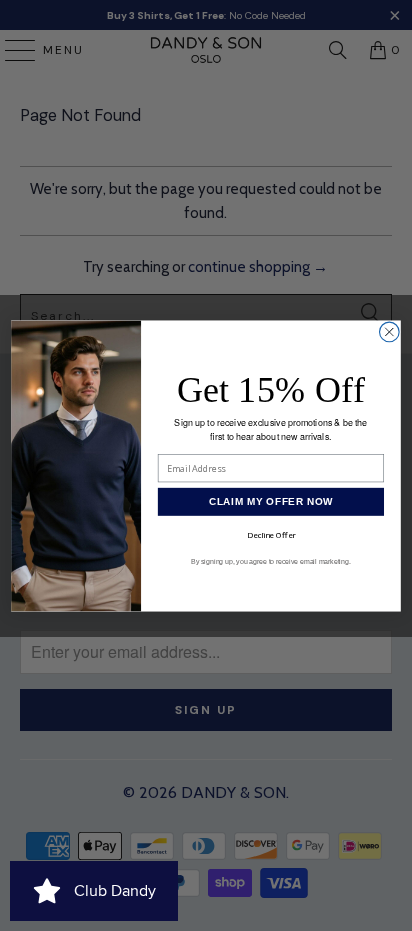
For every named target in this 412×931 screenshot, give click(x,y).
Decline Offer (271, 534)
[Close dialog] (390, 332)
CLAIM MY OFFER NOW (271, 501)
